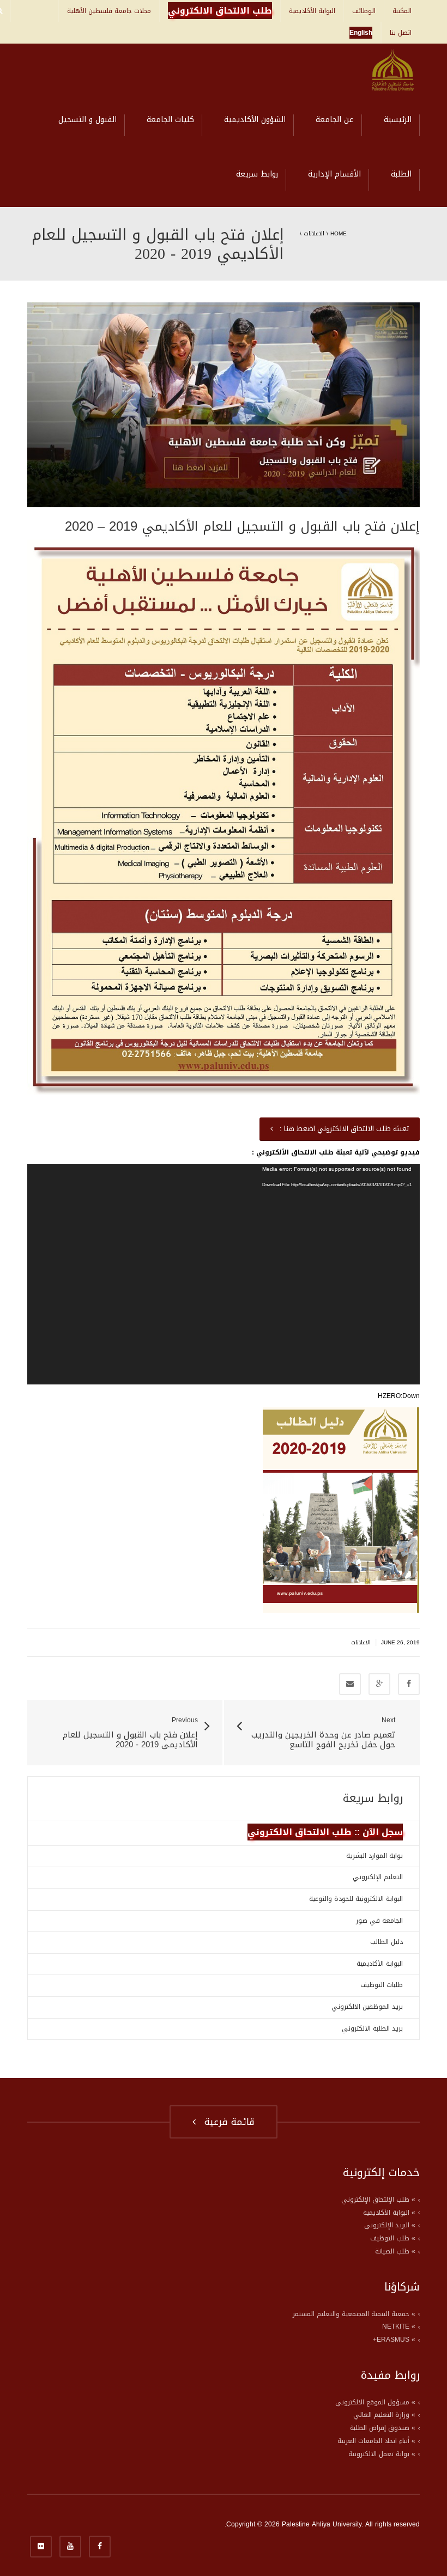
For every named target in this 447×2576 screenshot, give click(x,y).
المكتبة (402, 11)
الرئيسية (398, 120)
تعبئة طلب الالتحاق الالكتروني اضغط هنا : (342, 1129)
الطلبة (401, 174)
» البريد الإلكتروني (390, 2225)
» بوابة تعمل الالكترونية (382, 2454)
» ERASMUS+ (394, 2340)
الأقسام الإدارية (334, 174)
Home (339, 233)
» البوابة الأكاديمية (389, 2213)
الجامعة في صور (379, 1921)
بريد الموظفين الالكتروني (367, 2007)
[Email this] (350, 1684)
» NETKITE (399, 2326)
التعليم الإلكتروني (378, 1877)
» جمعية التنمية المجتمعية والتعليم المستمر (354, 2314)
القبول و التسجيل (87, 120)
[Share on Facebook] (409, 1684)
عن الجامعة (335, 120)
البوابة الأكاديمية (312, 11)
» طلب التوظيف (393, 2238)
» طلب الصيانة (395, 2251)
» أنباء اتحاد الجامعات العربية (376, 2441)
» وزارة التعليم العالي (384, 2415)
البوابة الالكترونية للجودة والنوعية (356, 1899)
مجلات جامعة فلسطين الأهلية (109, 11)
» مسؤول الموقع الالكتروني (375, 2402)
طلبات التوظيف (382, 1985)
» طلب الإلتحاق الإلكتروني (378, 2200)
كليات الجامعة (170, 120)
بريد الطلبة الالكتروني (372, 2028)
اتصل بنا (401, 33)
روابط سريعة (257, 174)
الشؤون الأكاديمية (255, 120)
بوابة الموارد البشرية (374, 1856)
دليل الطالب (386, 1942)
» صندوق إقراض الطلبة (383, 2428)
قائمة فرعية (226, 2122)
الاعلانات (314, 233)
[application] (224, 1274)
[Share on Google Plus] (379, 1684)
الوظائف (364, 11)
